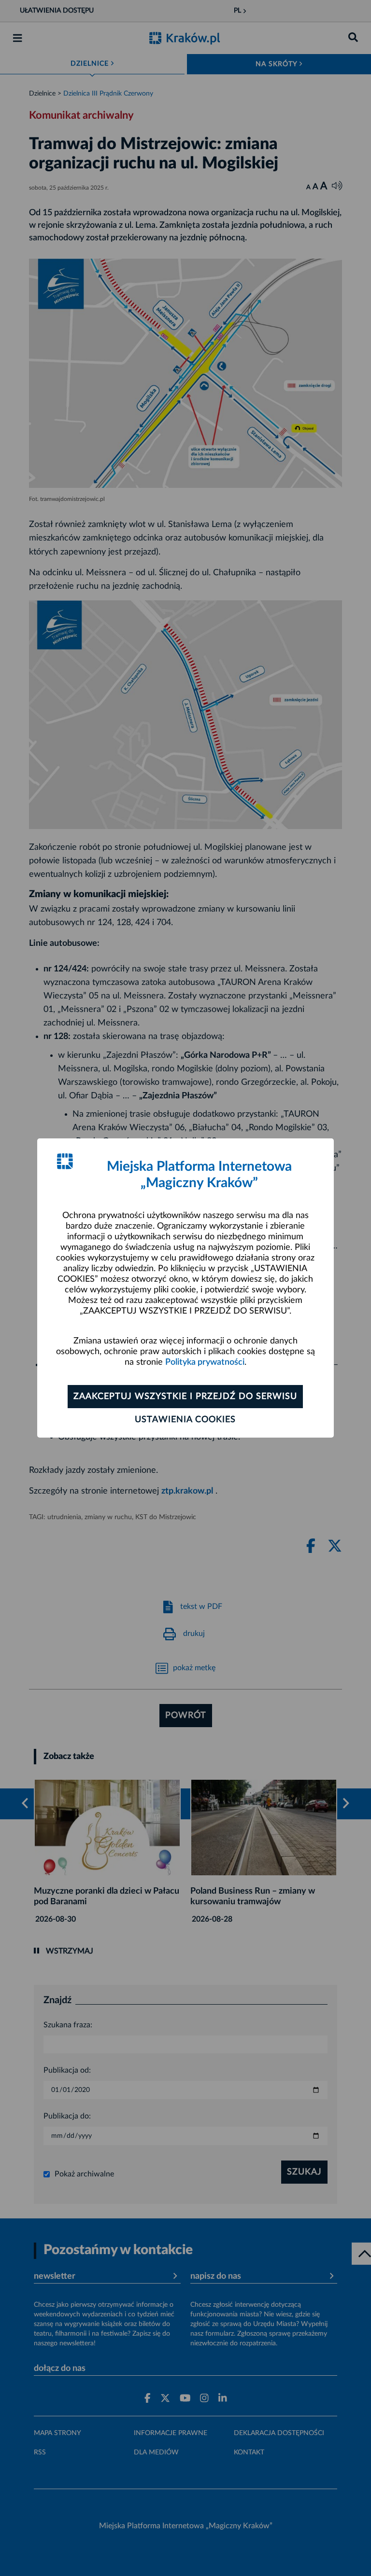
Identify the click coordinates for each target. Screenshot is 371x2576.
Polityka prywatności (205, 1362)
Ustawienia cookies (185, 1420)
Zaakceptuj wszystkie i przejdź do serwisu (185, 1397)
